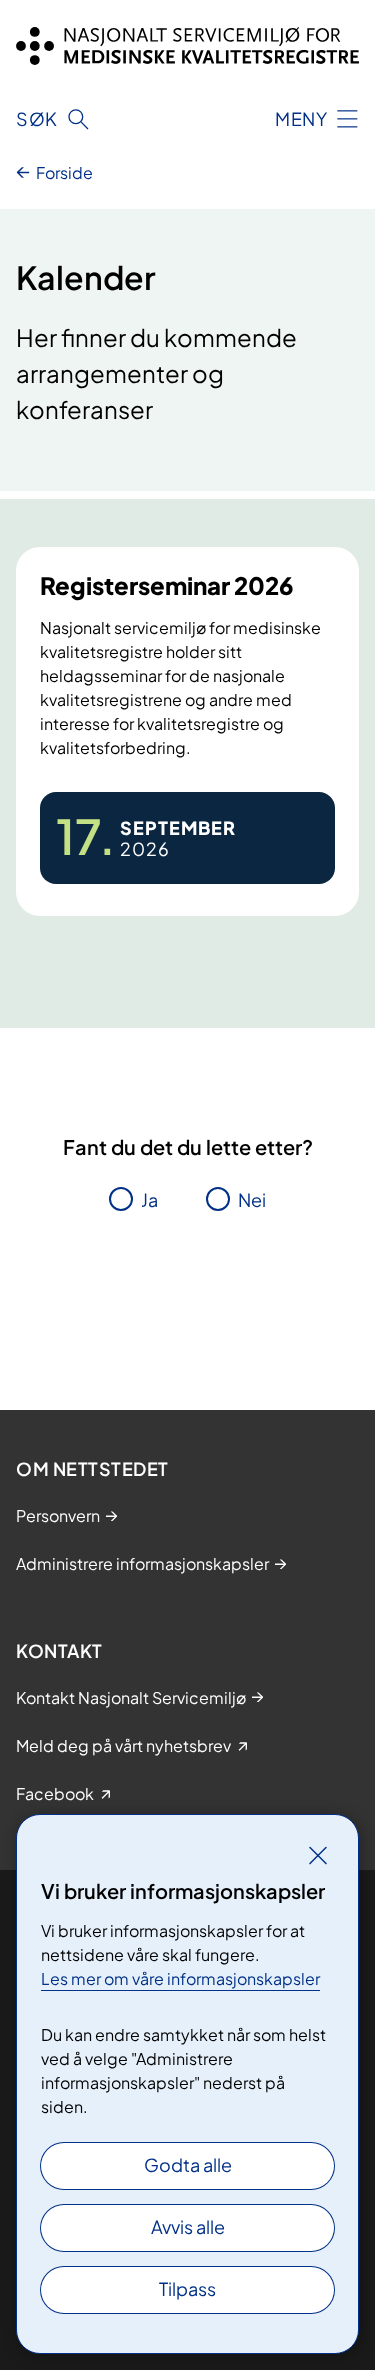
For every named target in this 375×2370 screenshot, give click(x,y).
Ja (149, 1199)
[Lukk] (318, 1855)
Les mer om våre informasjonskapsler (180, 1978)
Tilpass (187, 2288)
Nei (252, 1199)
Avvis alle (188, 2226)
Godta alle (188, 2164)
